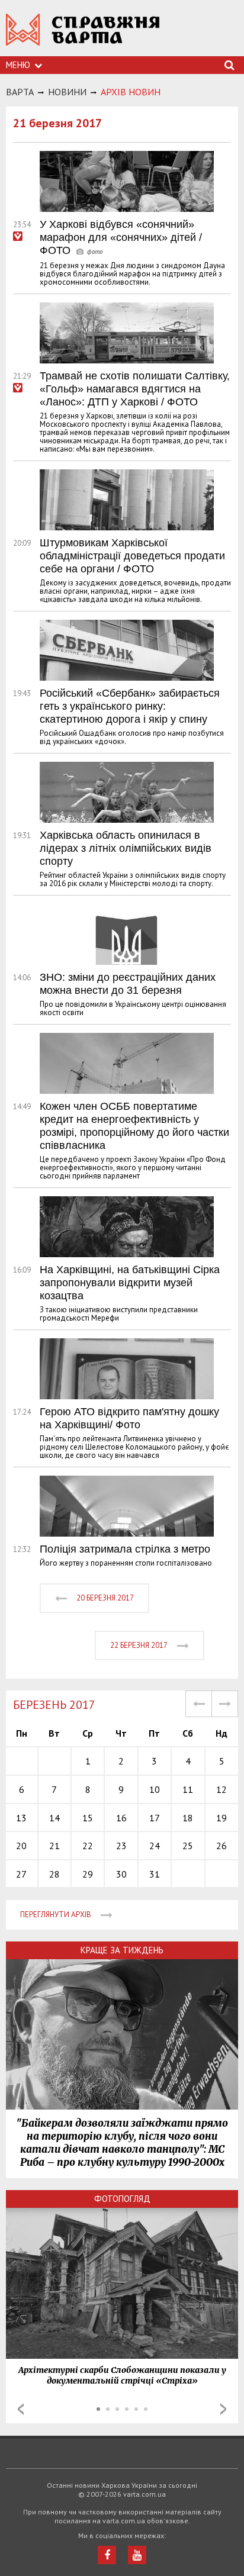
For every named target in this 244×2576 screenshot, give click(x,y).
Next (223, 2409)
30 (121, 1874)
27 (21, 1874)
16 (121, 1818)
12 (221, 1789)
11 (188, 1789)
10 (155, 1789)
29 (88, 1874)
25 (188, 1846)
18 (188, 1818)
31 (155, 1874)
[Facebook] (107, 2555)
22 (88, 1846)
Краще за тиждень (122, 1950)
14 (54, 1818)
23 (121, 1846)
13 (21, 1818)
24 (155, 1846)
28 (54, 1874)
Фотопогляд (122, 2199)
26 (221, 1846)
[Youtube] (137, 2555)
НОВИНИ (67, 92)
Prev (21, 2409)
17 (155, 1818)
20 (21, 1846)
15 (88, 1818)
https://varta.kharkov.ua (83, 36)
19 (221, 1818)
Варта (20, 92)
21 (54, 1846)
